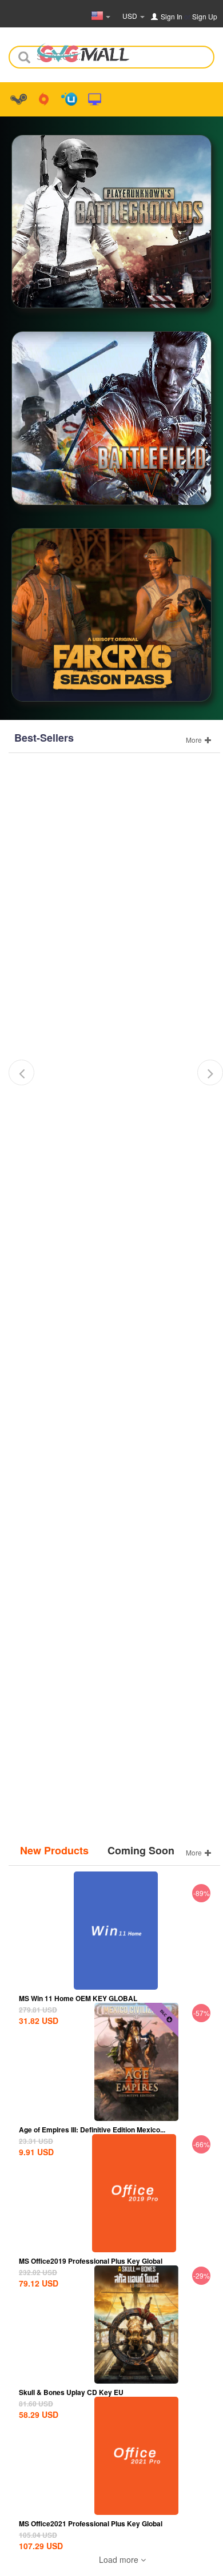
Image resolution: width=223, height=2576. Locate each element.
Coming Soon (141, 1851)
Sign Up (205, 16)
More (195, 740)
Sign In (172, 16)
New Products (54, 1851)
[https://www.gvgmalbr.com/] (83, 49)
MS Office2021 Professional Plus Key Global (91, 2523)
